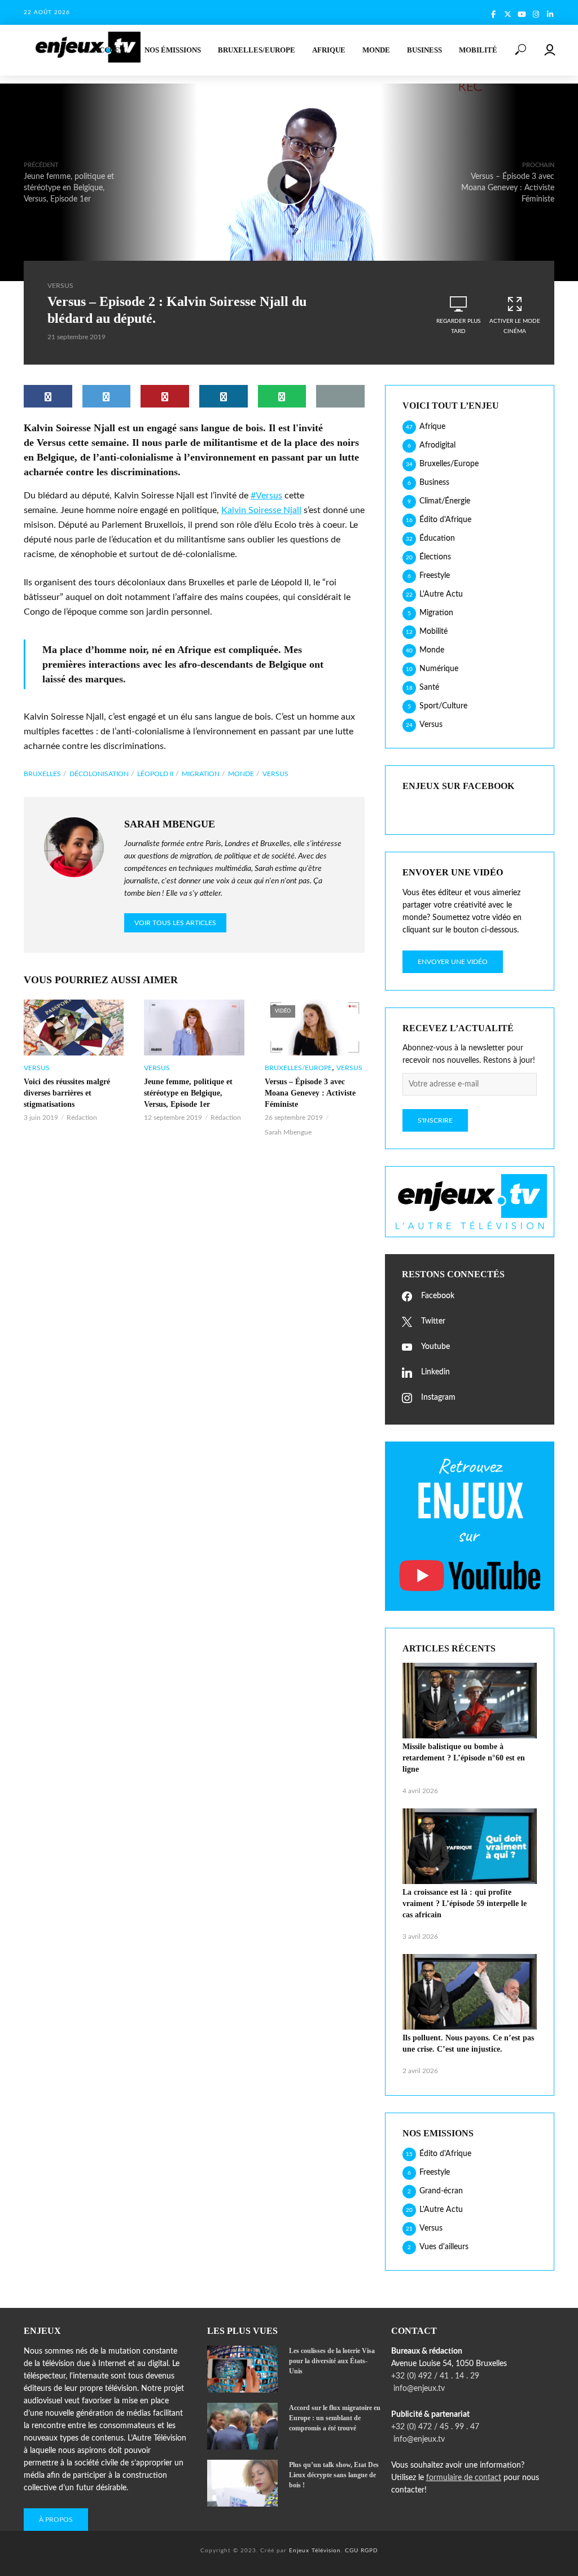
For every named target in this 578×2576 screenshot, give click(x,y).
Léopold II (155, 774)
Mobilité (478, 50)
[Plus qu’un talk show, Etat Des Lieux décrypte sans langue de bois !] (243, 2483)
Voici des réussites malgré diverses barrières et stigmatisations (67, 1093)
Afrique (329, 50)
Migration (201, 774)
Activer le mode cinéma (515, 326)
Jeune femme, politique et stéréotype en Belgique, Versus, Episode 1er (188, 1093)
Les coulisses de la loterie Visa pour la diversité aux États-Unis (332, 2361)
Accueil (111, 50)
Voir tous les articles (175, 923)
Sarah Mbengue (288, 1132)
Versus (60, 286)
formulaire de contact (464, 2478)
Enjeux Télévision (315, 2551)
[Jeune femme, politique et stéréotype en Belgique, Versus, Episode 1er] (194, 1028)
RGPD (369, 2551)
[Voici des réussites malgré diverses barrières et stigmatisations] (74, 1028)
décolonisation (99, 774)
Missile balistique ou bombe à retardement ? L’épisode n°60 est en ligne (464, 1758)
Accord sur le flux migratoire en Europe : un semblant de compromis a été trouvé (335, 2418)
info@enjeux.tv (418, 2389)
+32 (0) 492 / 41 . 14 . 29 (435, 2376)
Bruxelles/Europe (257, 50)
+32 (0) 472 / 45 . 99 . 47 (435, 2427)
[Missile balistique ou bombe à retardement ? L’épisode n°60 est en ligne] (470, 1701)
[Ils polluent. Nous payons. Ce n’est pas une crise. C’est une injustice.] (470, 1992)
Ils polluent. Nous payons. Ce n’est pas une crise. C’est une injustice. (468, 2043)
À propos (56, 2520)
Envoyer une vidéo (453, 962)
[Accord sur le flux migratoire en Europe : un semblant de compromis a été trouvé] (243, 2426)
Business (424, 50)
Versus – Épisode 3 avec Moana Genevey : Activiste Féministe (310, 1093)
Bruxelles (42, 774)
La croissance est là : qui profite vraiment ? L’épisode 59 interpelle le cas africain (465, 1903)
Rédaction (82, 1118)
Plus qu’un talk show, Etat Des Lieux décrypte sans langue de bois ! (334, 2475)
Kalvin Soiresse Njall (261, 510)
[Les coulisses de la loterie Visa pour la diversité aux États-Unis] (243, 2369)
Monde (376, 50)
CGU (352, 2551)
